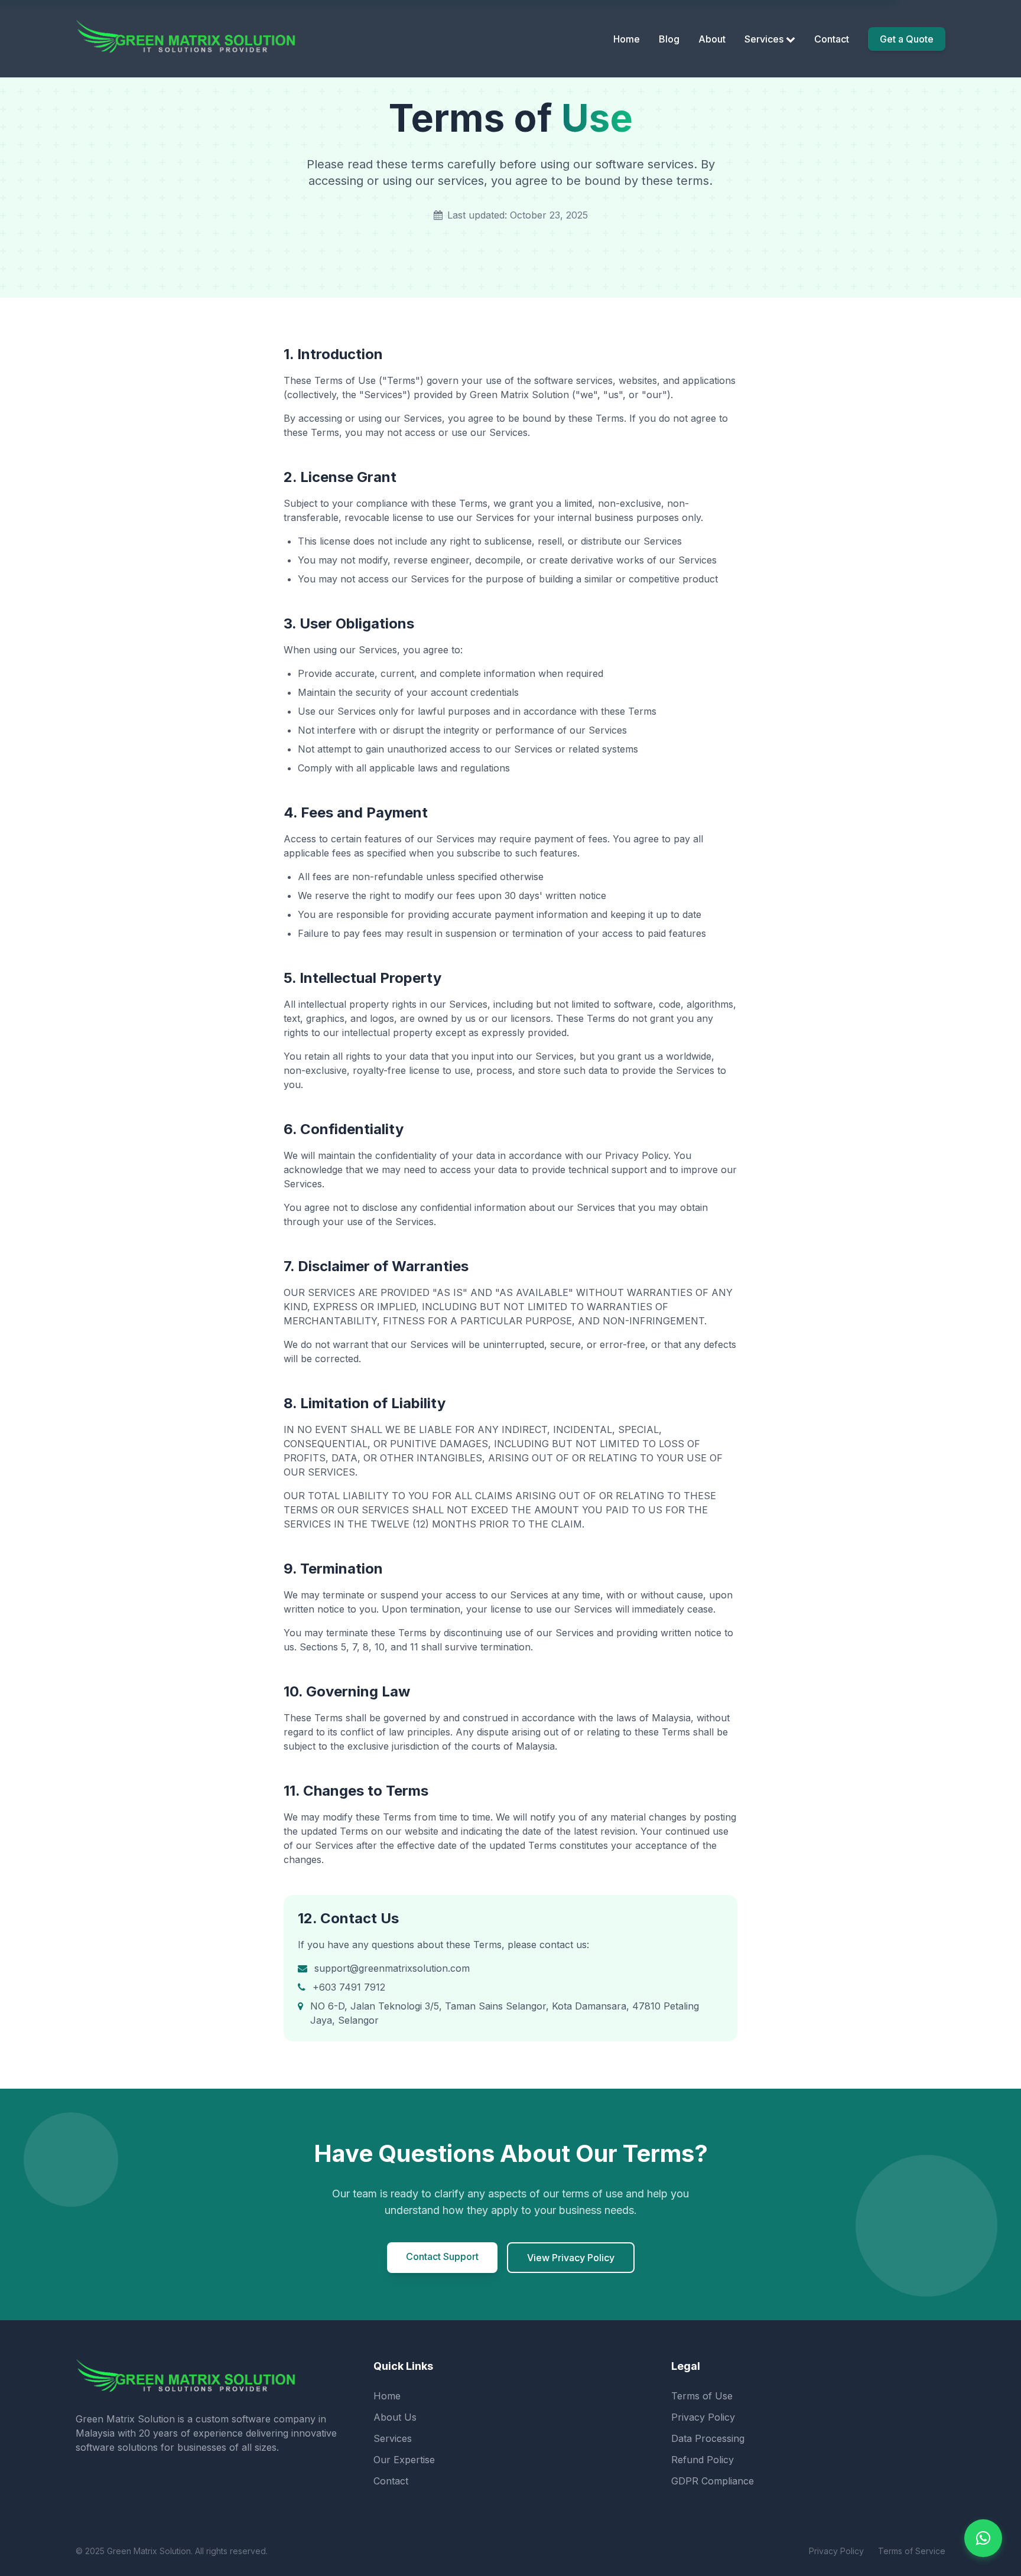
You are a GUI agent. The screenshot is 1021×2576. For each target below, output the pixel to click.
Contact (832, 39)
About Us (395, 2417)
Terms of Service (912, 2551)
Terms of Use (702, 2396)
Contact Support (442, 2256)
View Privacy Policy (571, 2258)
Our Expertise (404, 2460)
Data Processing (708, 2438)
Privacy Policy (703, 2417)
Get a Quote (907, 39)
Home (627, 39)
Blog (669, 39)
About (712, 39)
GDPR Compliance (713, 2481)
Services (764, 39)
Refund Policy (703, 2460)
